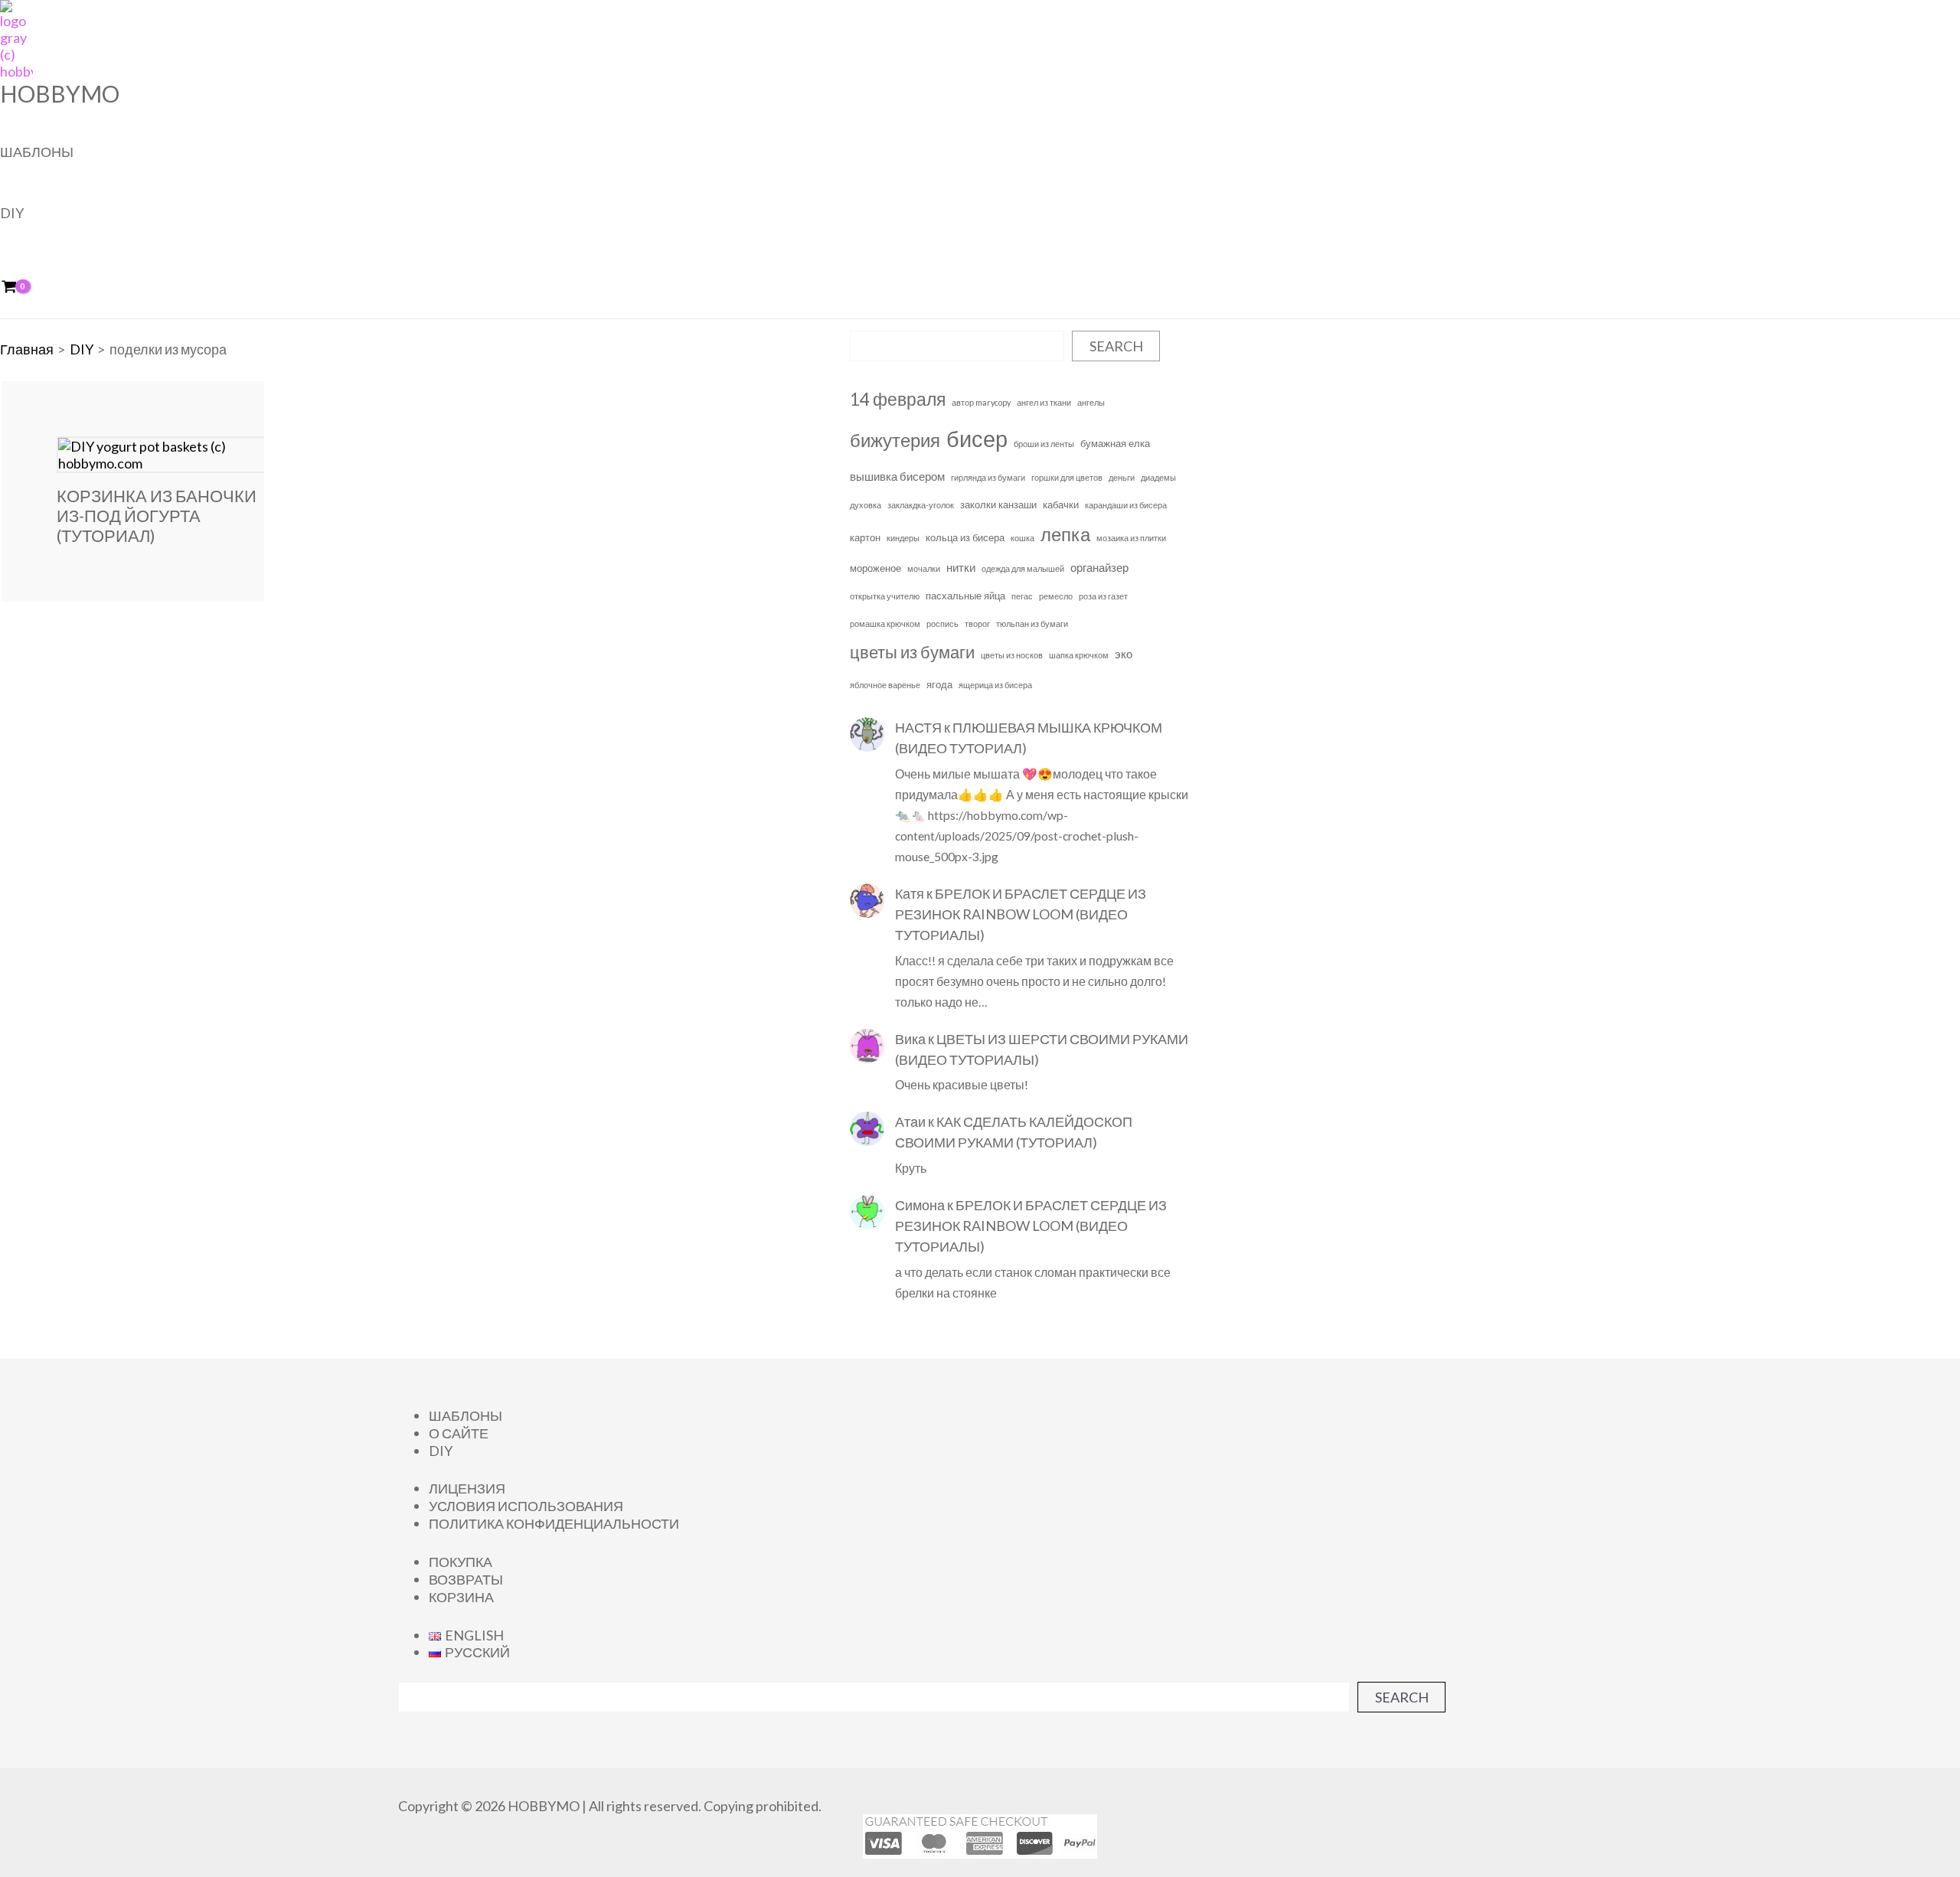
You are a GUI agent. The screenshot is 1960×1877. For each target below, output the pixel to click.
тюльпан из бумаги (1032, 623)
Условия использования (526, 1506)
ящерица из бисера (995, 685)
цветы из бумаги (912, 652)
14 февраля (898, 399)
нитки (961, 567)
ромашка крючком (885, 623)
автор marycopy (981, 402)
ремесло (1056, 596)
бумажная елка (1115, 443)
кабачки (1061, 504)
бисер (977, 438)
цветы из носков (1012, 655)
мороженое (875, 568)
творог (977, 623)
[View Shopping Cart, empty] (20, 287)
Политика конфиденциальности (554, 1523)
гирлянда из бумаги (988, 477)
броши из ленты (1044, 444)
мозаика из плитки (1131, 538)
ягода (939, 684)
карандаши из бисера (1126, 505)
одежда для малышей (1023, 568)
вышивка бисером (897, 476)
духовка (866, 505)
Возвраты (466, 1579)
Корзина (461, 1597)
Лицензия (467, 1488)
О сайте (459, 1433)
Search (1116, 346)
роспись (942, 623)
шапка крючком (1079, 655)
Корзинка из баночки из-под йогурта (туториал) (157, 516)
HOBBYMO (60, 93)
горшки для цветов (1067, 477)
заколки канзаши (998, 504)
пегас (1022, 596)
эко (1124, 654)
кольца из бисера (965, 537)
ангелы (1091, 402)
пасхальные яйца (965, 596)
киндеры (903, 538)
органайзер (1099, 567)
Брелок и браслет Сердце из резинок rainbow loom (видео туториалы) (1021, 914)
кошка (1022, 538)
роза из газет (1103, 596)
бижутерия (895, 440)
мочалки (924, 568)
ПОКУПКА (461, 1562)
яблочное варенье (885, 685)
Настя (918, 727)
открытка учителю (885, 596)
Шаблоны (37, 152)
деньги (1122, 477)
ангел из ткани (1044, 402)
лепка (1065, 534)
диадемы (1158, 477)
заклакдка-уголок (921, 505)
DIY (12, 213)
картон (865, 537)
